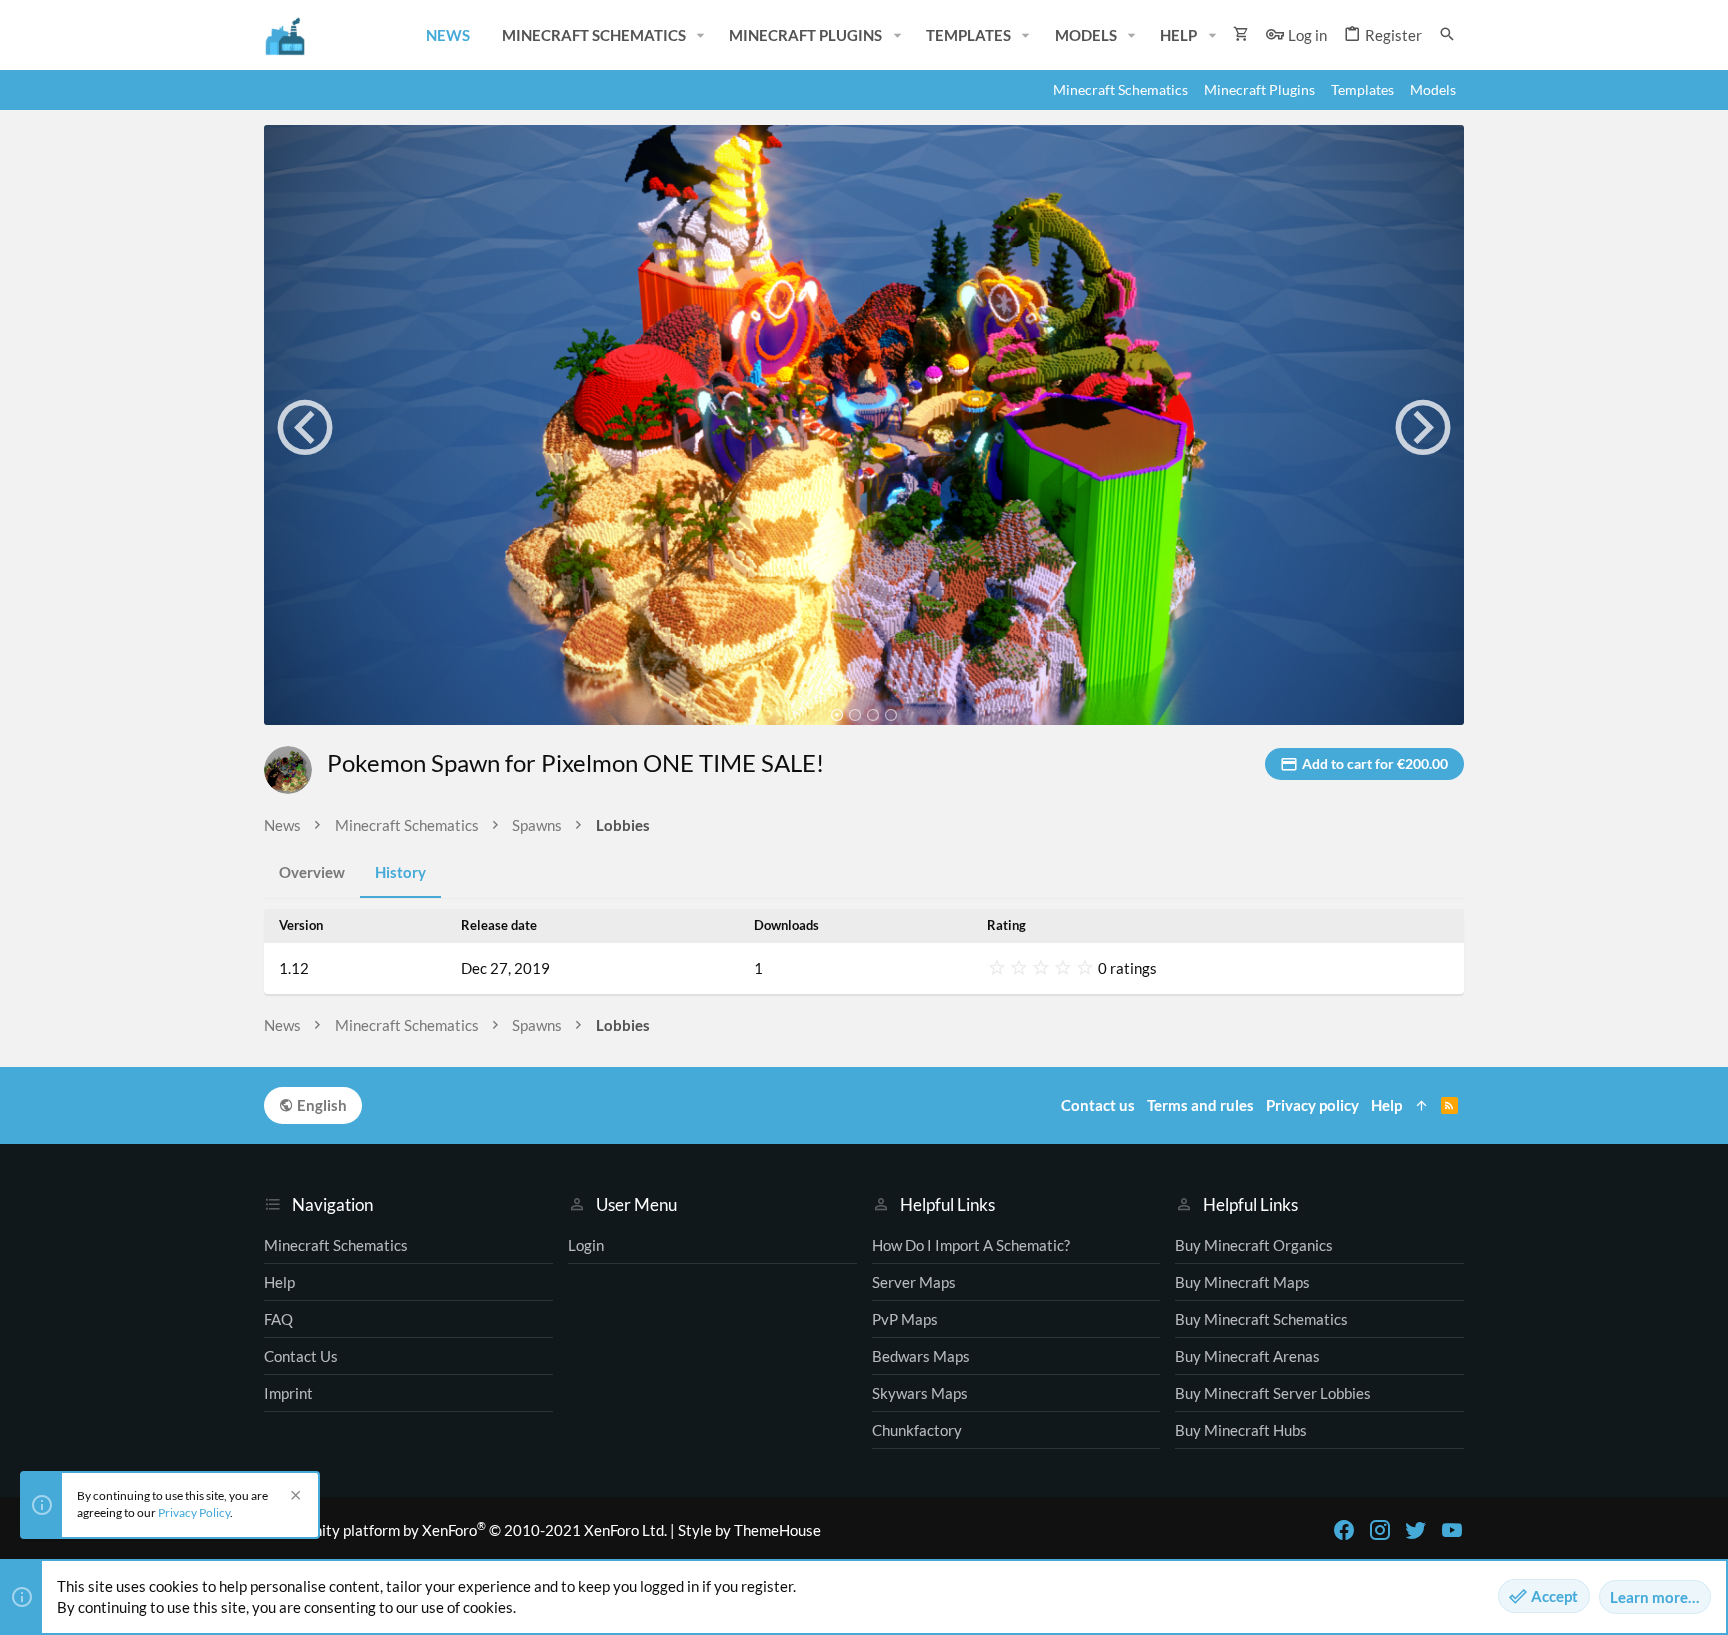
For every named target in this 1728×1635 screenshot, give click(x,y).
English (320, 1105)
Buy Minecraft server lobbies (1273, 1393)
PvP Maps (905, 1319)
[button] (701, 35)
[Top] (1421, 1105)
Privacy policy (1312, 1105)
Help (279, 1282)
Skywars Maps (920, 1393)
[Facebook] (1344, 1530)
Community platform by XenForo (465, 1530)
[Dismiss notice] (293, 1497)
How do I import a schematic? (971, 1245)
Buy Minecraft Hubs (1241, 1430)
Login (586, 1245)
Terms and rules (1200, 1105)
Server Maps (914, 1282)
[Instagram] (1380, 1530)
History (400, 872)
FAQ (278, 1319)
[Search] (1447, 34)
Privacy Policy (194, 1512)
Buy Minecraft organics (1254, 1245)
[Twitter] (1416, 1530)
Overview (312, 872)
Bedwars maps (921, 1356)
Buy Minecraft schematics (1261, 1319)
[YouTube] (1452, 1530)
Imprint (288, 1393)
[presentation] (305, 427)
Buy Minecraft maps (1242, 1282)
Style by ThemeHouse (749, 1530)
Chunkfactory (917, 1430)
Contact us (301, 1356)
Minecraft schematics (336, 1245)
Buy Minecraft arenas (1247, 1356)
